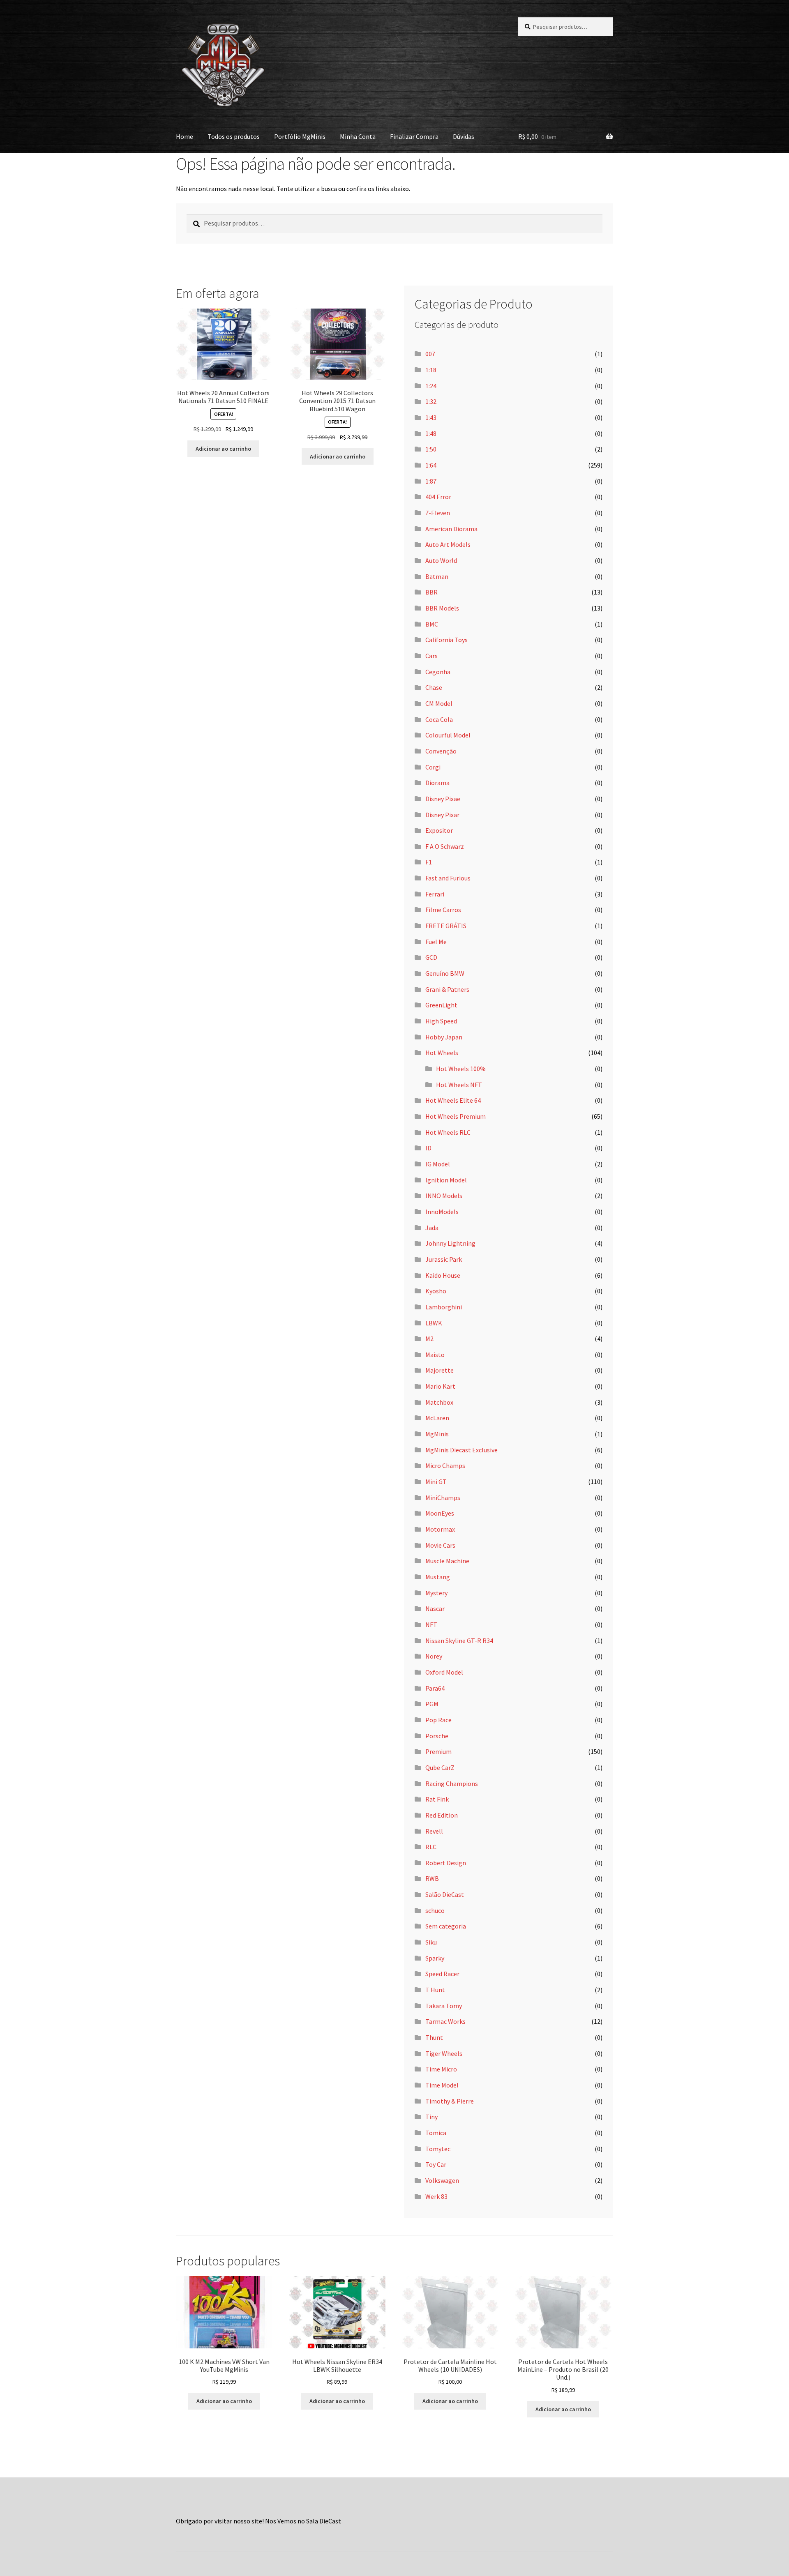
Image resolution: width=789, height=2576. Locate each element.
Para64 (435, 1688)
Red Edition (442, 1815)
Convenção (441, 751)
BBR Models (442, 608)
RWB (432, 1878)
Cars (431, 656)
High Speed (441, 1021)
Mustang (438, 1577)
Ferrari (435, 894)
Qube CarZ (440, 1767)
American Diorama (451, 529)
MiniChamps (443, 1498)
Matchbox (439, 1402)
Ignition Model (446, 1180)
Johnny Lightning (450, 1243)
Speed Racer (442, 1974)
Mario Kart (440, 1386)
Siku (431, 1942)
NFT (431, 1624)
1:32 (431, 401)
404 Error (438, 497)
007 (430, 354)
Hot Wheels (442, 1053)
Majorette (439, 1370)
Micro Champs (445, 1465)
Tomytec (438, 2149)
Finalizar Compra (414, 136)
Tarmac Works (445, 2021)
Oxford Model (444, 1672)
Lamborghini (444, 1307)
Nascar (435, 1608)
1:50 (431, 449)
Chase (434, 687)
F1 (429, 862)
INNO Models (444, 1196)
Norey (434, 1656)
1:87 (431, 481)
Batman (437, 576)
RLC (431, 1847)
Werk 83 (436, 2196)
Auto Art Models (448, 544)
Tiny (431, 2117)
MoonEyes (440, 1513)
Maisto (435, 1355)
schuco (435, 1910)
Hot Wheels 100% (461, 1069)
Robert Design (446, 1863)
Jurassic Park (444, 1259)
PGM (432, 1704)
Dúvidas (464, 136)
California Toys (446, 640)
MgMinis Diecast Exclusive (461, 1450)
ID (428, 1148)
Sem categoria (446, 1926)
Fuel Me (436, 942)
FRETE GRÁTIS (446, 926)
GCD (431, 957)
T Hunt (435, 1990)
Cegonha (438, 672)
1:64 (431, 465)
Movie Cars (440, 1545)
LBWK (434, 1323)
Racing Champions (452, 1783)
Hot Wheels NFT (459, 1085)
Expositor (439, 830)
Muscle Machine (447, 1561)
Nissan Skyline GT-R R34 (459, 1641)
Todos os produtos (234, 136)
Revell (434, 1831)
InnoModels (442, 1212)
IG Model (438, 1164)
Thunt (434, 2037)
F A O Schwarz (445, 846)
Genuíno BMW (445, 973)
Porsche (437, 1736)
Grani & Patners (447, 989)
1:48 (431, 433)
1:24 (431, 386)
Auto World (441, 560)
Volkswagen (442, 2180)
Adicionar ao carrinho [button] (223, 449)
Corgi (433, 767)
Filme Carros (443, 910)
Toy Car (436, 2164)
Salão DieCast (445, 1894)
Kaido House (443, 1275)
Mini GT (436, 1482)
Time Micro (441, 2069)
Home (185, 136)
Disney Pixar (442, 815)
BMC (432, 624)
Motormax (440, 1529)
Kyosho (436, 1291)
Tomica (436, 2133)
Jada (432, 1228)
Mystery (436, 1593)
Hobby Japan (444, 1037)
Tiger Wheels (444, 2053)
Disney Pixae (443, 799)
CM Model (439, 703)
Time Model (442, 2085)
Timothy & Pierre (450, 2101)
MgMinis (437, 1434)
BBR (431, 592)
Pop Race (438, 1720)
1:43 (431, 417)
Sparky (435, 1958)
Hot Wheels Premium (456, 1116)
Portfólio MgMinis (300, 136)
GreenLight (441, 1005)
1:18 (431, 370)
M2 (429, 1339)
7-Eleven (438, 513)
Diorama (437, 783)
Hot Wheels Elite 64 (453, 1100)
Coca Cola (439, 719)
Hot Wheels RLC (448, 1132)
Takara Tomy (444, 2006)
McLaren (437, 1418)
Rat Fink (437, 1799)
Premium (438, 1751)
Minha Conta (358, 136)
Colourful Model (448, 735)
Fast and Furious (448, 878)
